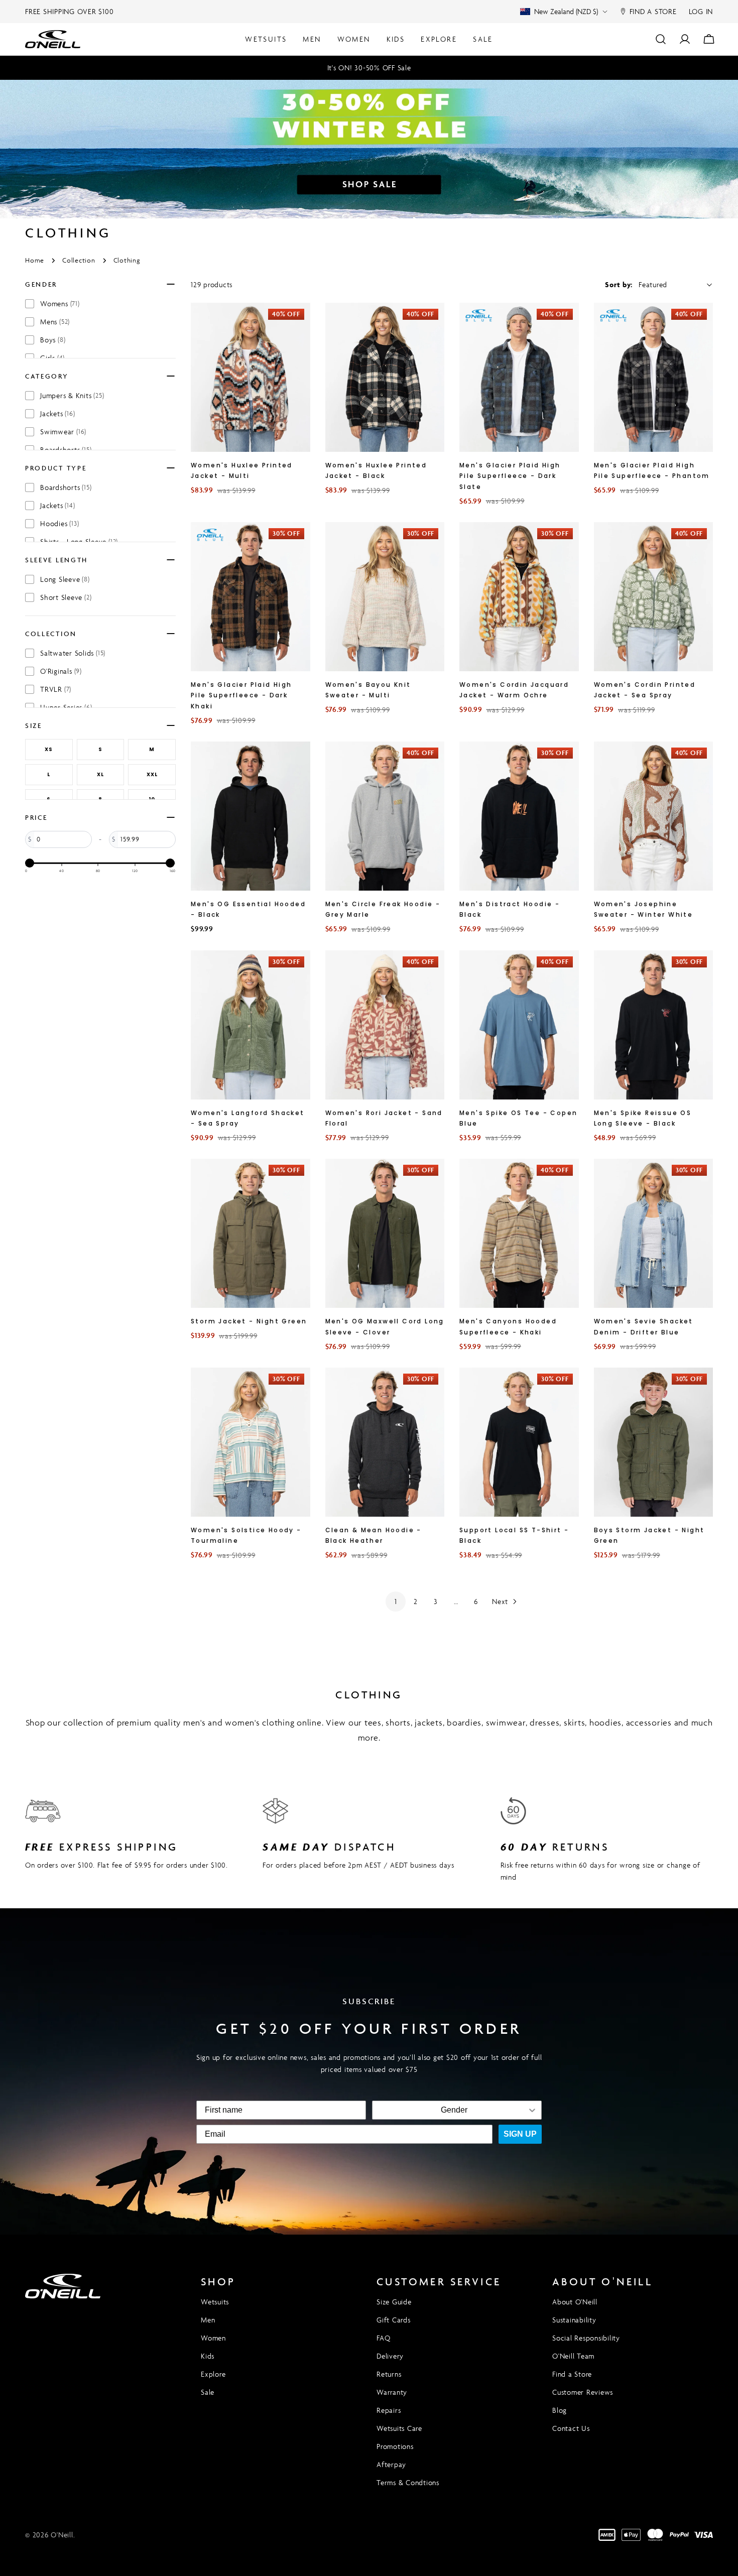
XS (49, 749)
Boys (53, 340)
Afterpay (391, 2464)
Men (208, 2320)
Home (35, 260)
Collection (79, 260)
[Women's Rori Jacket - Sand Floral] (385, 1025)
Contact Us (571, 2428)
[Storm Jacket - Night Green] (251, 1233)
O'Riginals (61, 671)
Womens (60, 303)
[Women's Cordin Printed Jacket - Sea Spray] (654, 597)
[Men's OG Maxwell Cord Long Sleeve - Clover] (385, 1233)
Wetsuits (215, 2302)
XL (100, 774)
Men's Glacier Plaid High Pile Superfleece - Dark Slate (510, 476)
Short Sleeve (66, 597)
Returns (389, 2374)
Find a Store (572, 2374)
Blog (560, 2410)
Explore (213, 2374)
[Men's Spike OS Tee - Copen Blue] (519, 1025)
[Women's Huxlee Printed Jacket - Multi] (251, 377)
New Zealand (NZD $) (566, 11)
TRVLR (56, 689)
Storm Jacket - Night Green (249, 1321)
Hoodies (59, 523)
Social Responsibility (586, 2338)
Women (213, 2338)
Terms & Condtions (408, 2482)
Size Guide (394, 2302)
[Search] (661, 39)
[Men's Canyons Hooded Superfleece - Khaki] (519, 1233)
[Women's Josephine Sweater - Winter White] (654, 816)
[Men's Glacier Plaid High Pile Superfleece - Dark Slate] (519, 377)
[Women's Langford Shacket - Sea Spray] (251, 1025)
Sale (208, 2392)
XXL (152, 774)
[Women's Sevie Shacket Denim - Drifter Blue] (654, 1233)
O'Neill (62, 2535)
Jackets (57, 413)
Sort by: (619, 284)
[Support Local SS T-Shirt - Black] (519, 1442)
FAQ (383, 2338)
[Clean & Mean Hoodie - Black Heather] (385, 1442)
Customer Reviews (583, 2392)
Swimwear (63, 432)
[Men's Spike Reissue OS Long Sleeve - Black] (654, 1025)
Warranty (392, 2392)
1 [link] (396, 1601)
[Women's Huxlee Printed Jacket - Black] (385, 377)
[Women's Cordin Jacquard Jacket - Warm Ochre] (519, 597)
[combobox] (454, 2110)
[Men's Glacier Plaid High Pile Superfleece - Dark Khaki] (251, 597)
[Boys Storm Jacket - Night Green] (654, 1442)
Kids (208, 2356)
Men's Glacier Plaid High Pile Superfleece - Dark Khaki (241, 695)
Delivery (390, 2356)
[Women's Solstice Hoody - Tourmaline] (251, 1442)
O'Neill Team (573, 2356)
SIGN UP (520, 2134)
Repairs (389, 2410)
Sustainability (574, 2320)
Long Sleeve (65, 579)
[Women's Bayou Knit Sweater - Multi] (385, 597)
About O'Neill (575, 2302)
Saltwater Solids (73, 653)
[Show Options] (532, 2110)
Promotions (395, 2446)
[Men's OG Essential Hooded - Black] (251, 816)
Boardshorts (66, 487)
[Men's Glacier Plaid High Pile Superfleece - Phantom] (654, 377)
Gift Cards (394, 2320)
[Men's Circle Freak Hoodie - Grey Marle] (385, 816)
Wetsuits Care (399, 2428)
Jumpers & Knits (72, 395)
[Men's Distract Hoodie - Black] (519, 816)
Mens (55, 322)
